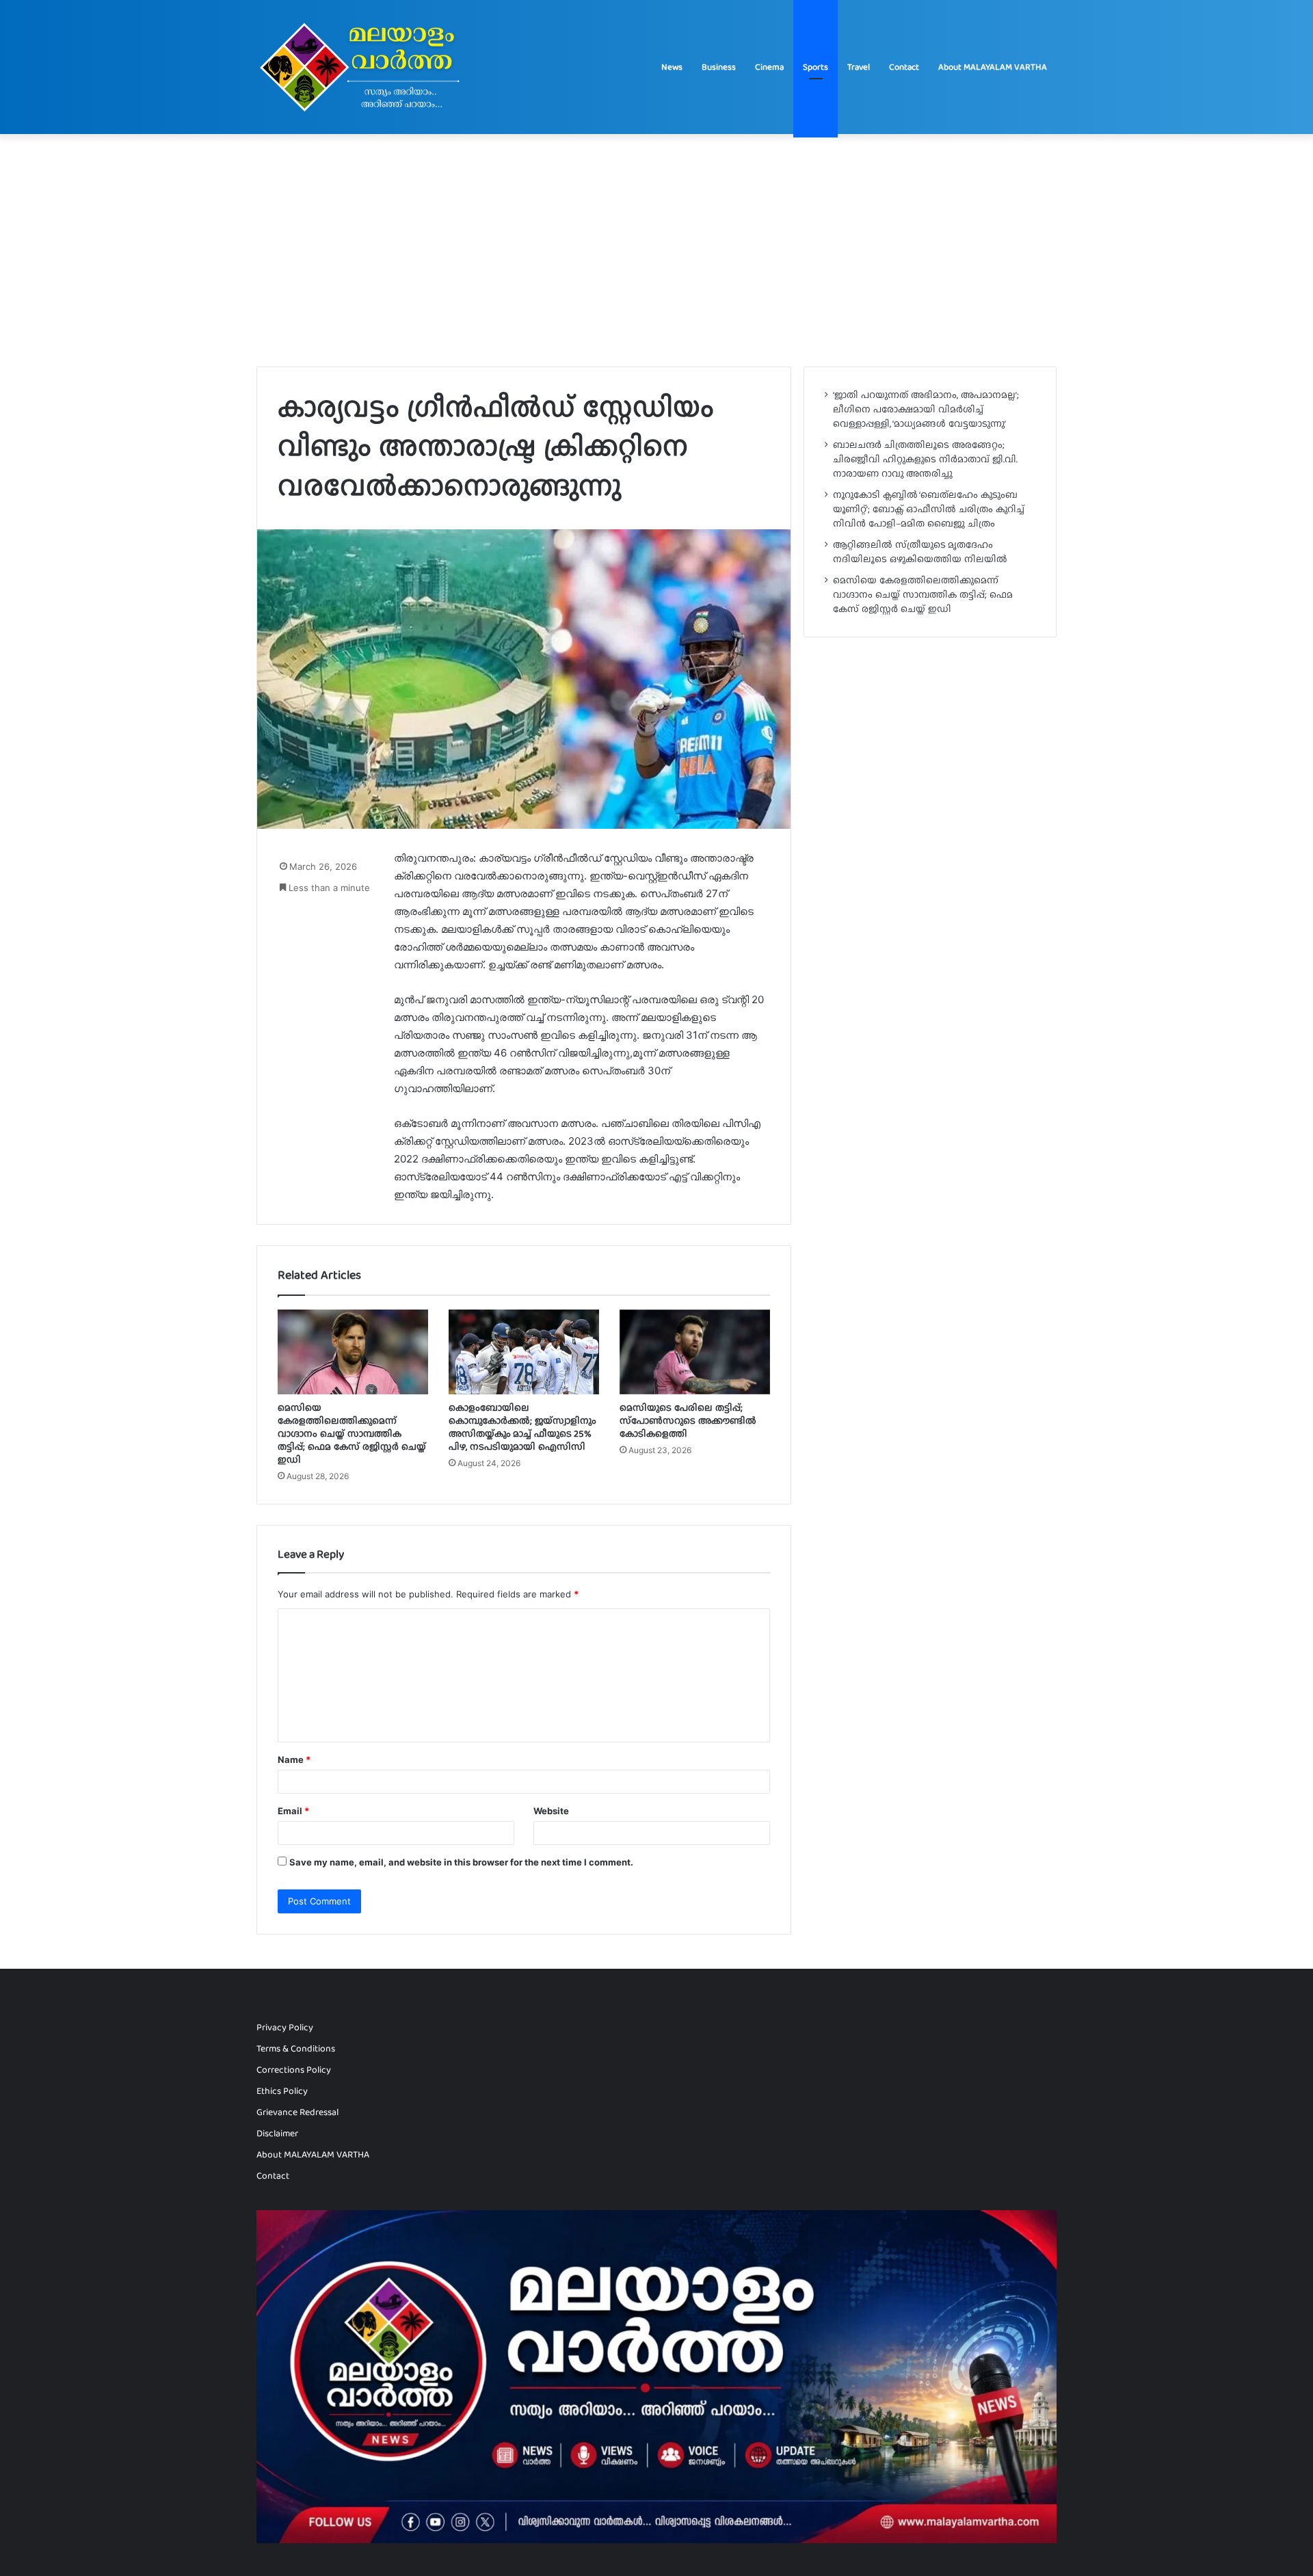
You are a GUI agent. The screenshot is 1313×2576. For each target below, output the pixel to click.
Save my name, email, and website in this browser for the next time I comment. (461, 1862)
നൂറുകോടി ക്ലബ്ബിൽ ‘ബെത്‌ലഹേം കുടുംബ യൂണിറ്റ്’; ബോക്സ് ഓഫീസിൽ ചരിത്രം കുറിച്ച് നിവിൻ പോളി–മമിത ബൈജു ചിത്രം (929, 509)
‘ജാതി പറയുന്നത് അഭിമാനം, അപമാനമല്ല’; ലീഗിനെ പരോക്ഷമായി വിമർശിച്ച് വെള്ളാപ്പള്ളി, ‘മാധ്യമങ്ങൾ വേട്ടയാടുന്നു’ (926, 409)
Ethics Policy (282, 2091)
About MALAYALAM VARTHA (993, 67)
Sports (815, 67)
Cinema (769, 67)
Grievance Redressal (297, 2112)
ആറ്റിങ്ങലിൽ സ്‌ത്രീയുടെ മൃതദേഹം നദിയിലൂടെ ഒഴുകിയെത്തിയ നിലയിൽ (920, 552)
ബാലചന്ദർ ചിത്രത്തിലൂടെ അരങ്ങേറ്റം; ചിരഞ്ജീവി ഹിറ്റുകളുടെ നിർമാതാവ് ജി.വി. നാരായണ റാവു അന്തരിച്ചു (925, 459)
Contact (904, 67)
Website (551, 1811)
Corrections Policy (294, 2070)
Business (719, 67)
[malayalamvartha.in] (363, 67)
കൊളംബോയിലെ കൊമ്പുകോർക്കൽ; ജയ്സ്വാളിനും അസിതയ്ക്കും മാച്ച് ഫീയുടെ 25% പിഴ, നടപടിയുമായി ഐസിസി (522, 1427)
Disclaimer (277, 2133)
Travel (859, 67)
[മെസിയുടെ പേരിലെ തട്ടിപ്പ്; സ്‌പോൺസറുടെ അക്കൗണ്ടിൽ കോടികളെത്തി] (695, 1352)
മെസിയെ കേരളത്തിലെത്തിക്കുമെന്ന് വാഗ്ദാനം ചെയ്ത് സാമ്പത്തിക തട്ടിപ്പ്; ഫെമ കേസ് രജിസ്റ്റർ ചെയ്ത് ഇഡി (352, 1433)
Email (293, 1811)
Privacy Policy (285, 2027)
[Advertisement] (656, 250)
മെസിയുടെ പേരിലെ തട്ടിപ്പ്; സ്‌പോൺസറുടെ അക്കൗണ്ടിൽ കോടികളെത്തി (688, 1420)
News (672, 67)
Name (294, 1760)
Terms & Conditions (296, 2048)
